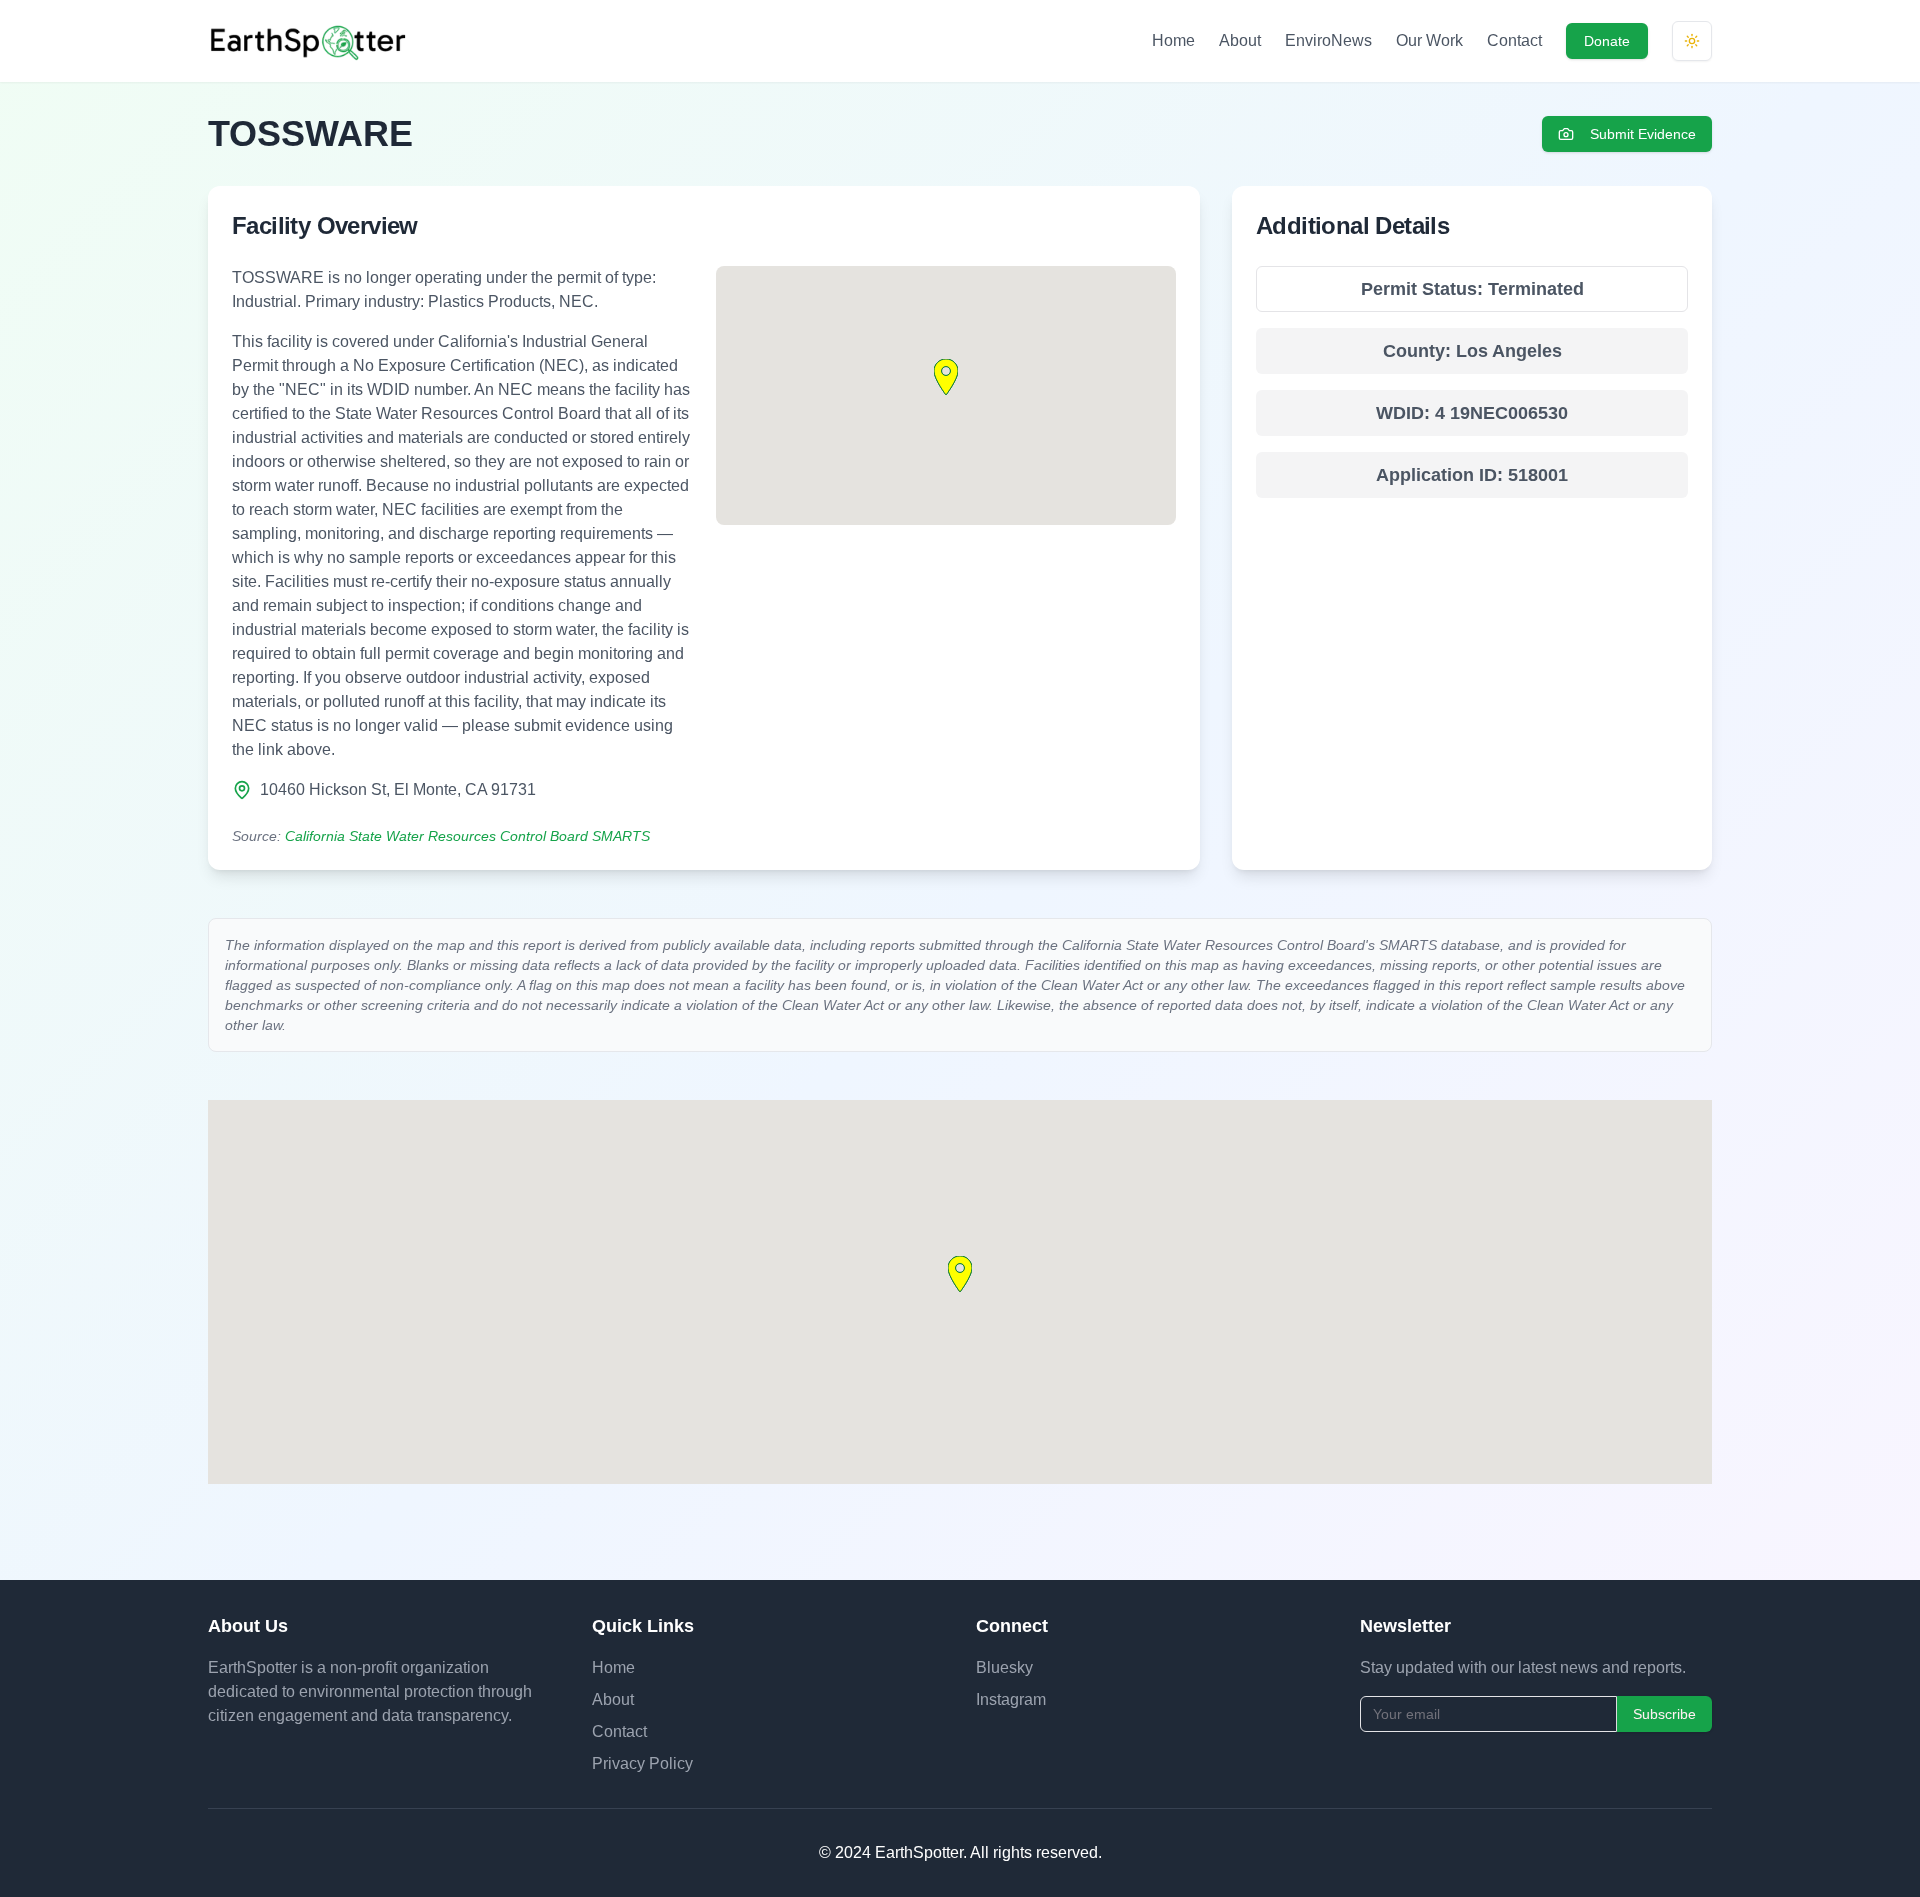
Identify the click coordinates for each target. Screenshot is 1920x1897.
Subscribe (1664, 1714)
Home (1173, 40)
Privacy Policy (642, 1763)
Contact (1514, 40)
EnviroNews (1328, 40)
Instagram (1011, 1699)
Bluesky (1004, 1667)
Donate (1607, 41)
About (1240, 40)
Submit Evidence (1643, 134)
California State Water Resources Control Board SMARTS (467, 836)
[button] (946, 377)
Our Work (1429, 40)
